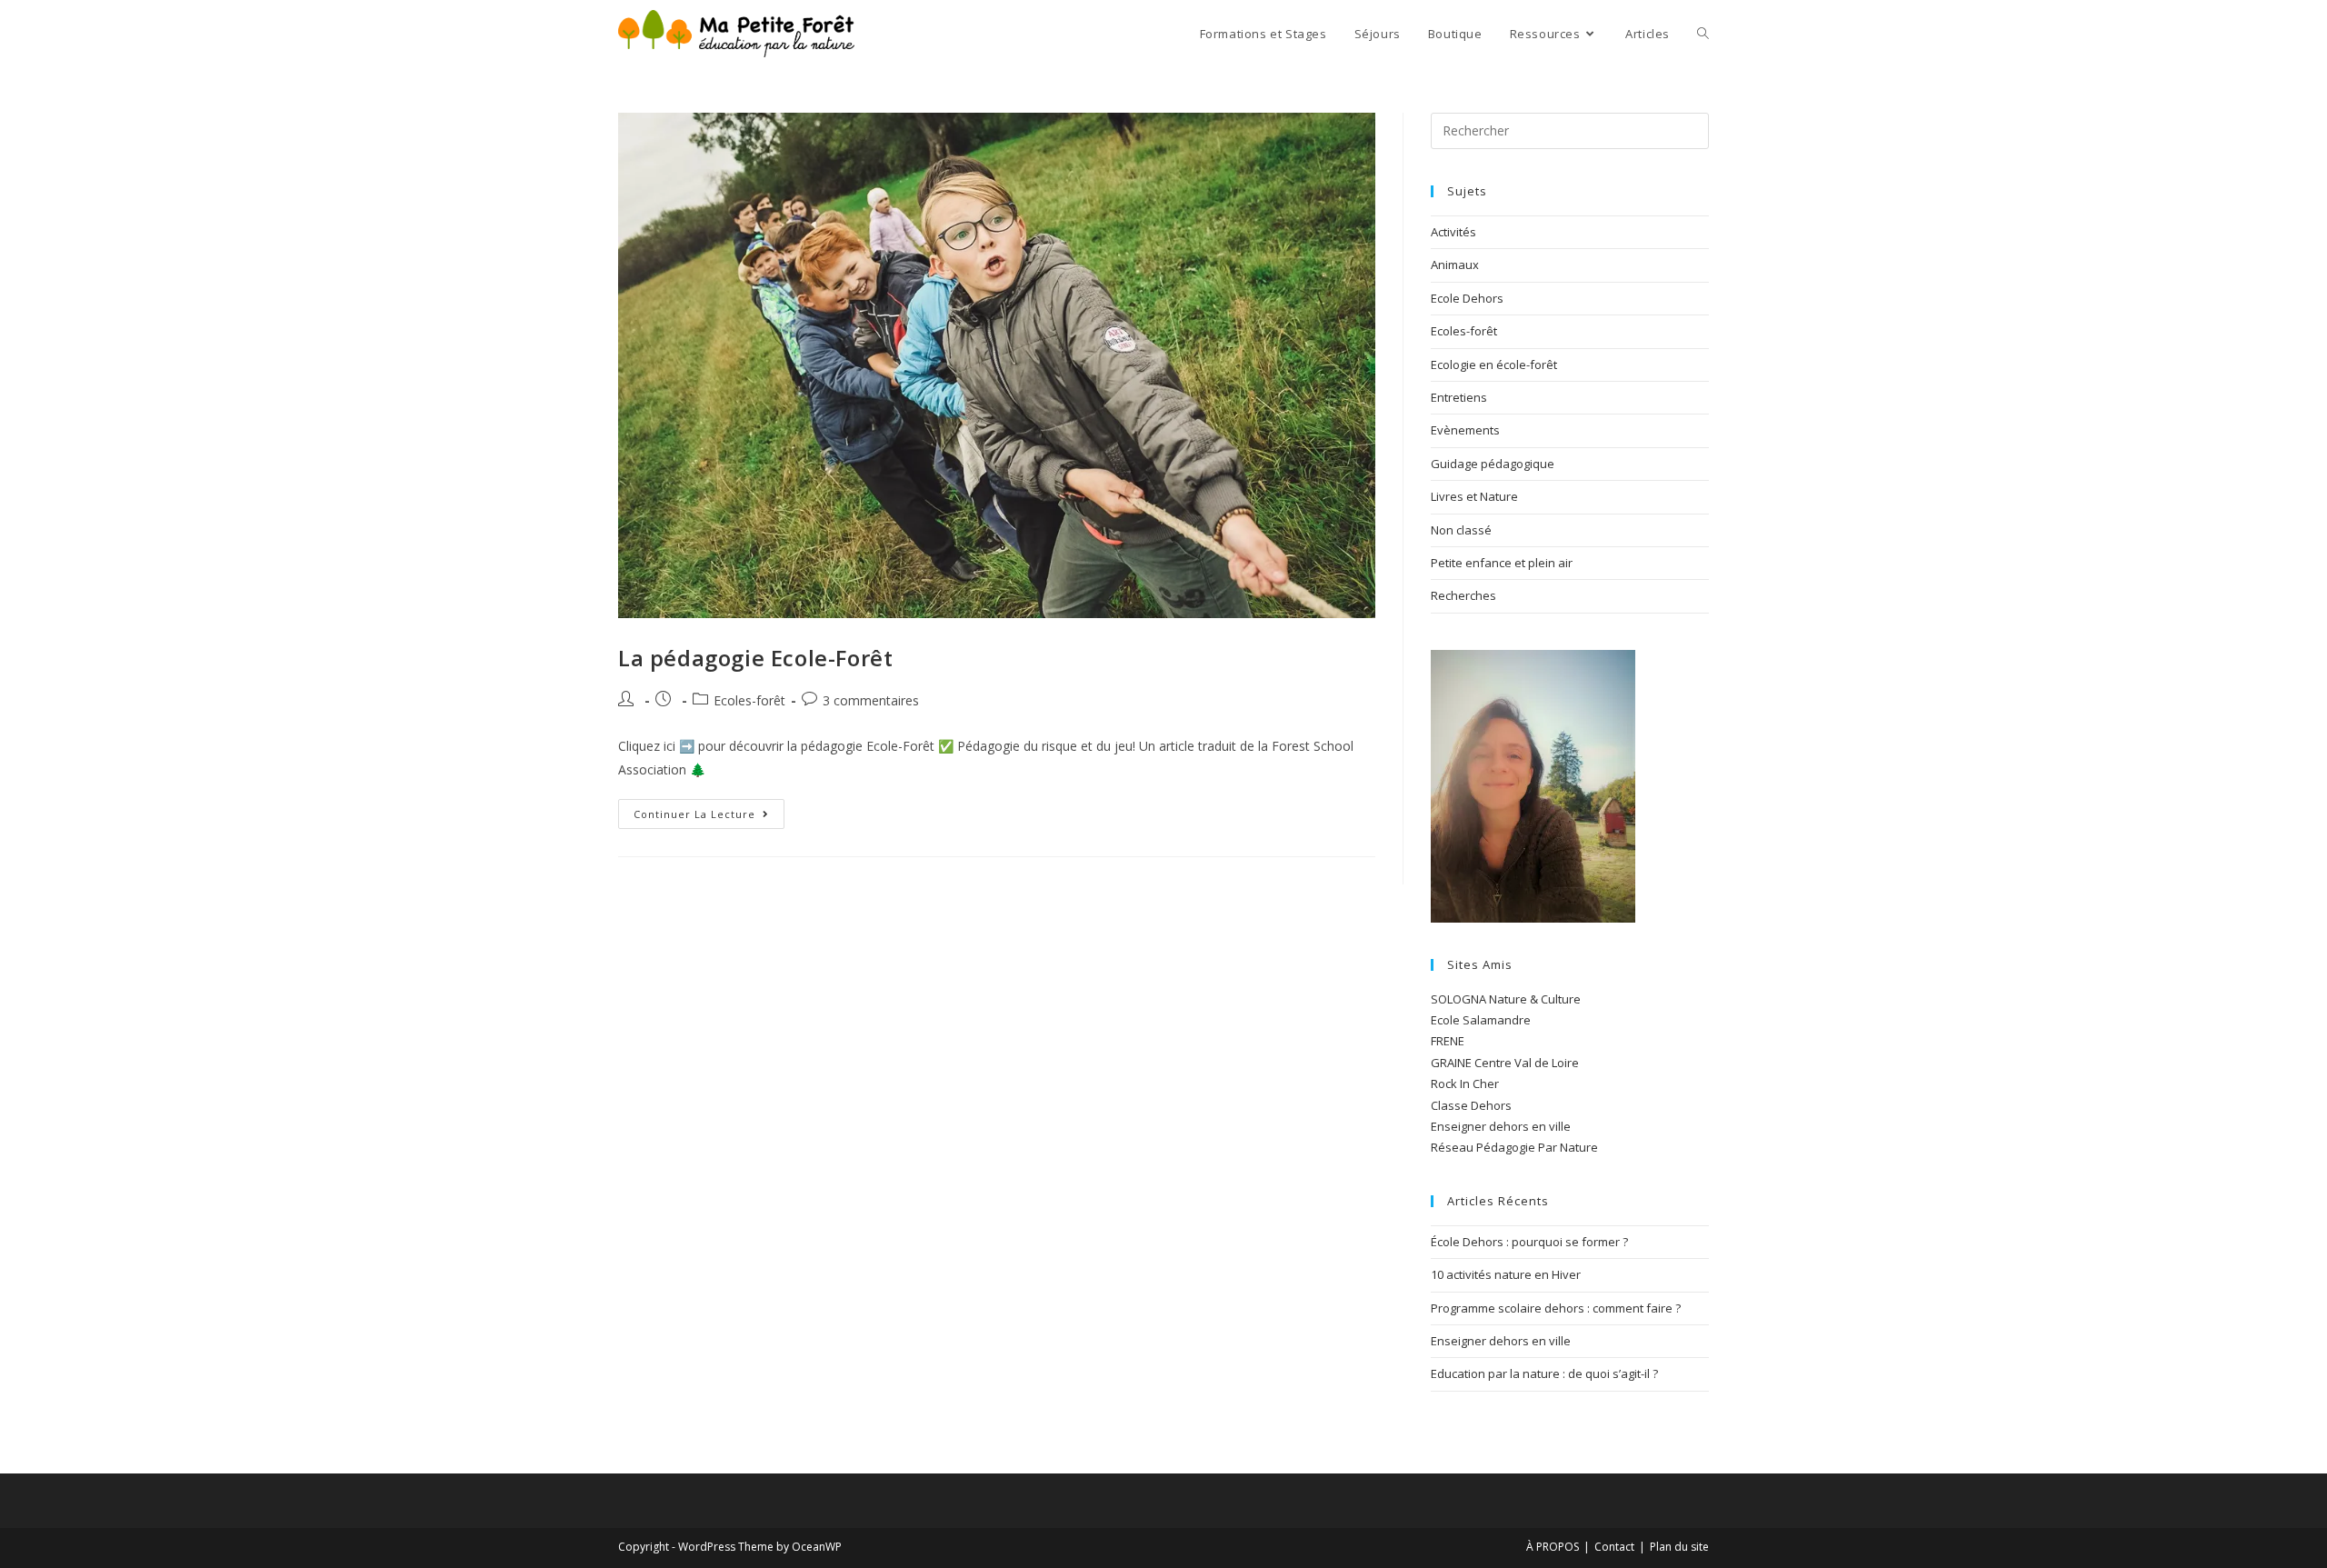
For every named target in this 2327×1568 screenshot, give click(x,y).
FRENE (1448, 1041)
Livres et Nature (1474, 496)
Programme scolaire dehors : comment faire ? (1556, 1308)
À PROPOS (1553, 1547)
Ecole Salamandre (1481, 1020)
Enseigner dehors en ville (1501, 1126)
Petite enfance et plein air (1502, 563)
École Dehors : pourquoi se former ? (1529, 1242)
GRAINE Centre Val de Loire (1505, 1063)
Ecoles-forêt (749, 700)
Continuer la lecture (709, 810)
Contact (1614, 1547)
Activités (1453, 232)
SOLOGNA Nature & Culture (1506, 999)
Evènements (1465, 430)
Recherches (1463, 595)
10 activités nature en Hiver (1506, 1274)
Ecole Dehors (1467, 298)
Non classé (1461, 530)
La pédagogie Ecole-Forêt (755, 658)
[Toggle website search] (1703, 34)
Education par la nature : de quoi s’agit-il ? (1544, 1373)
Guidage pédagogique (1493, 464)
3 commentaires (871, 700)
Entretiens (1459, 397)
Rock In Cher (1465, 1084)
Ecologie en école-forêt (1494, 365)
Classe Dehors (1471, 1105)
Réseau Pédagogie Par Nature (1514, 1147)
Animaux (1455, 265)
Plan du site (1679, 1547)
